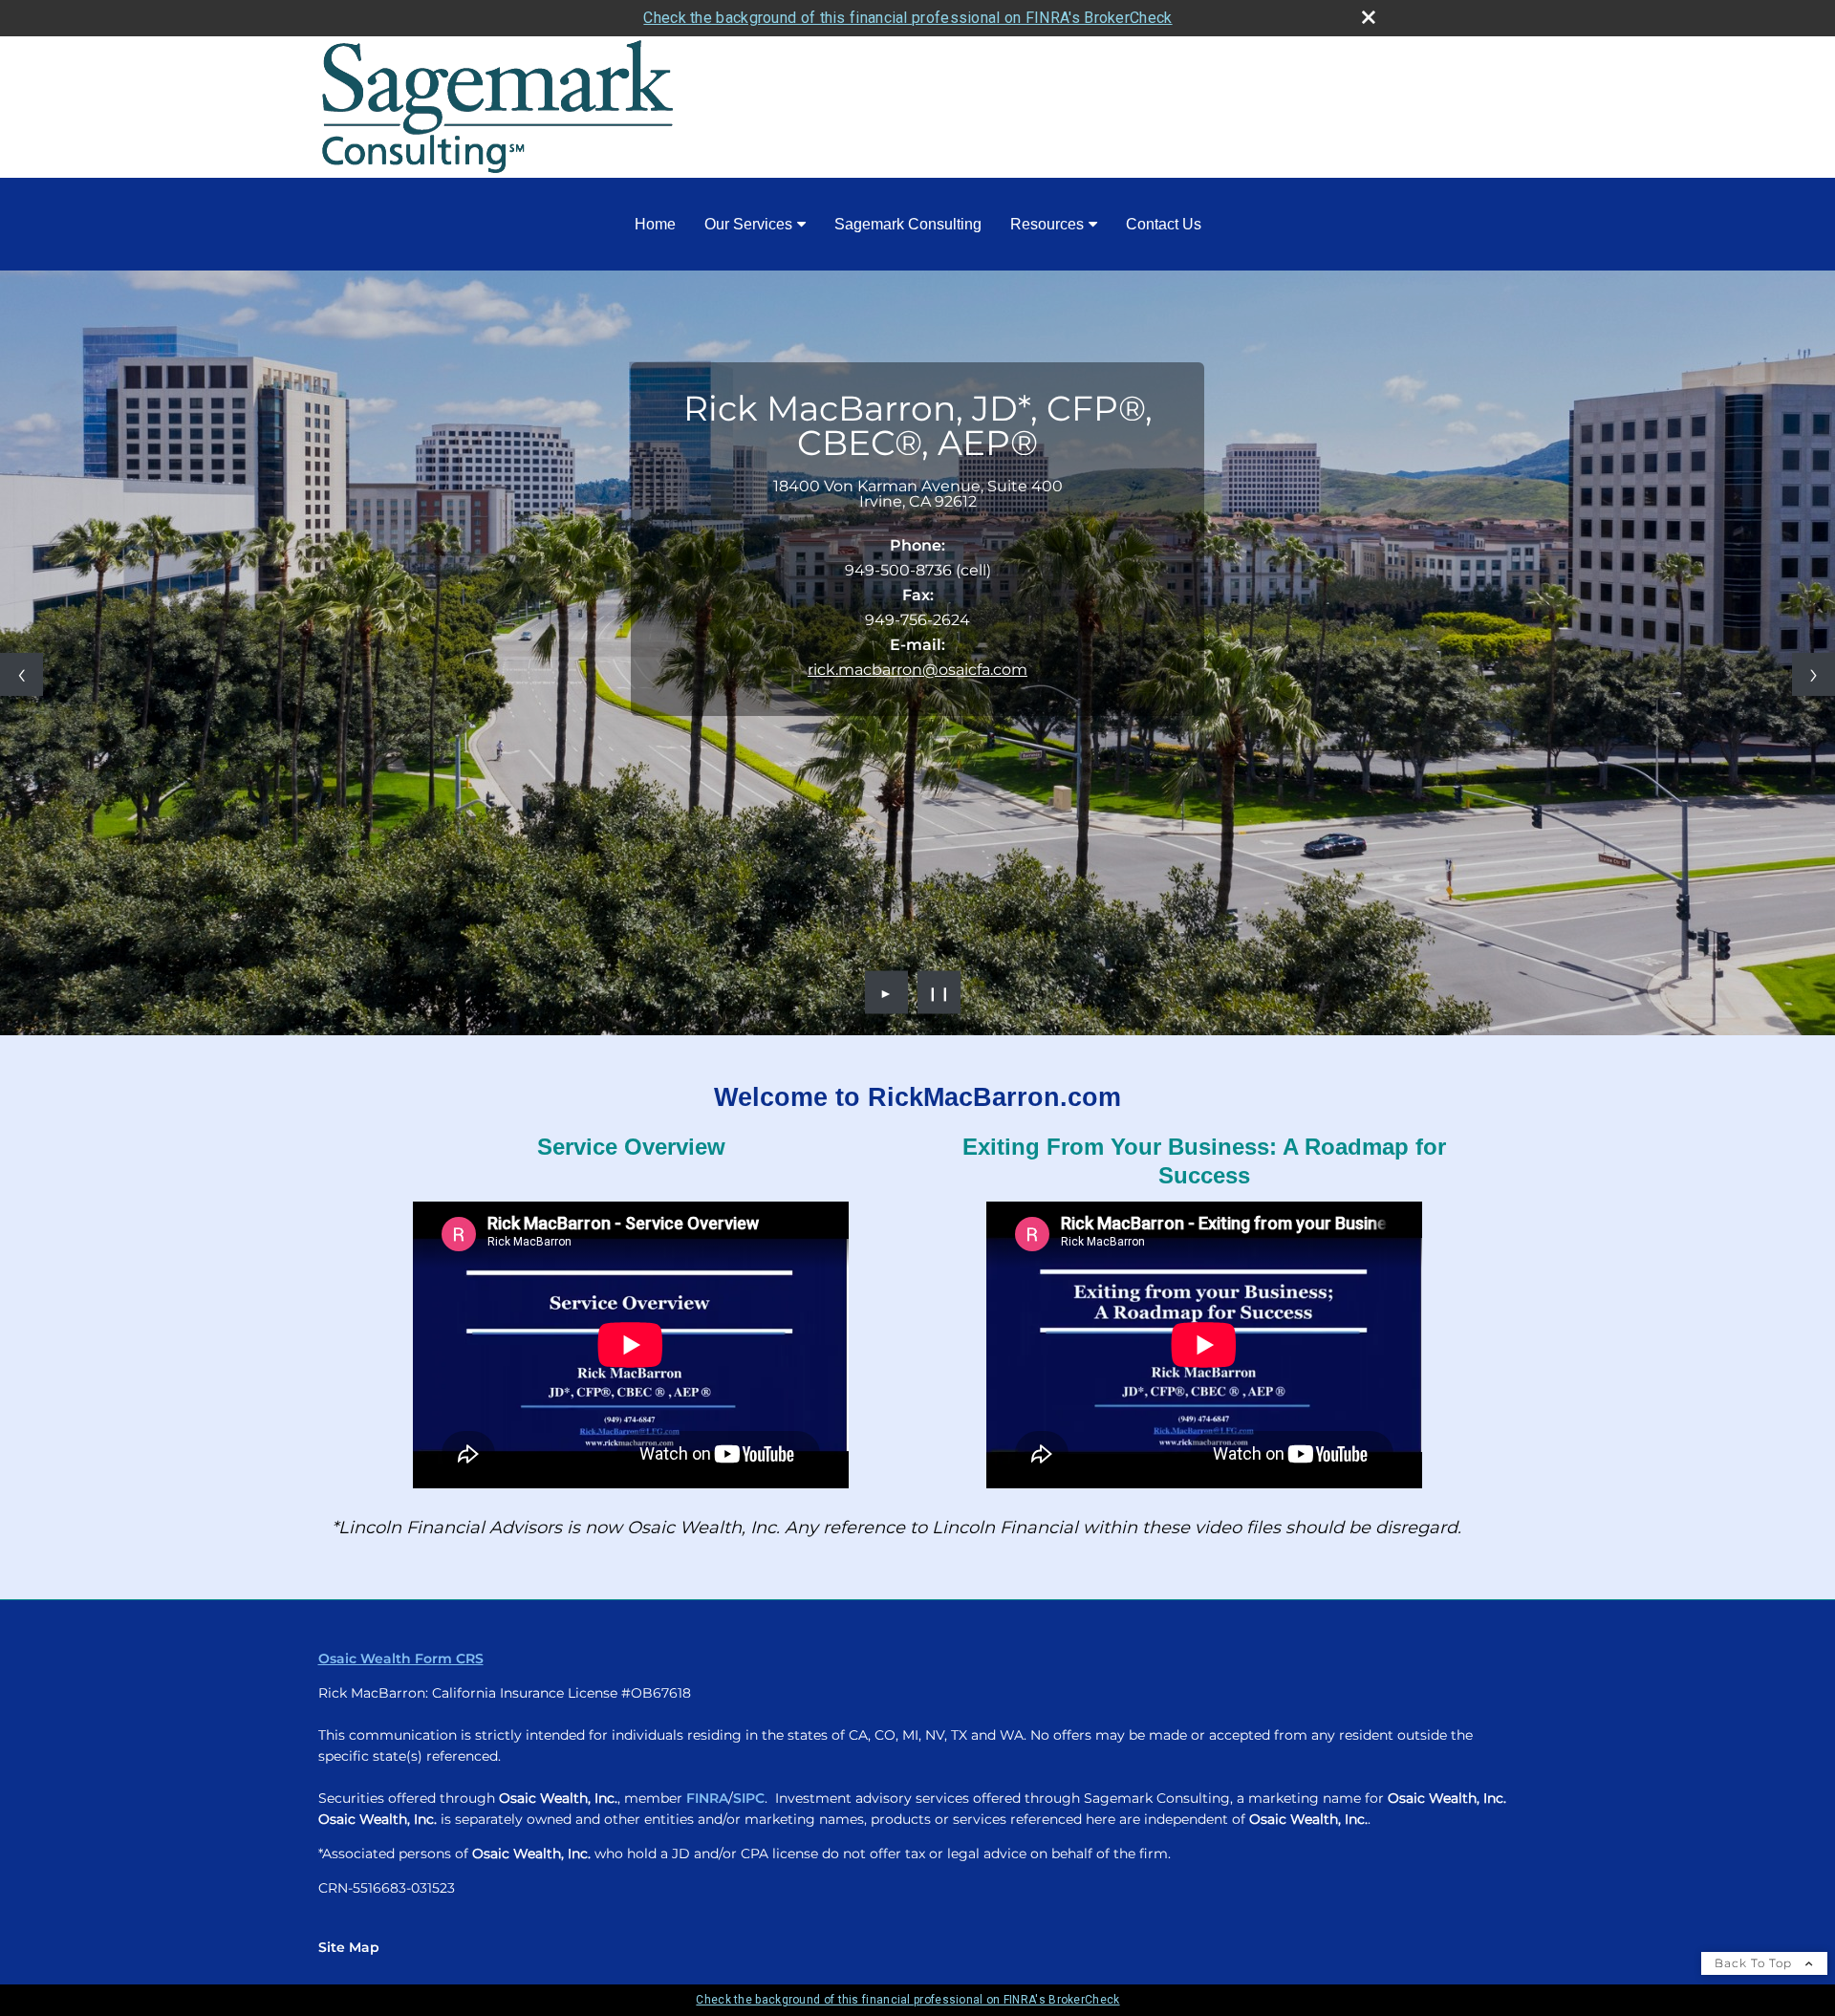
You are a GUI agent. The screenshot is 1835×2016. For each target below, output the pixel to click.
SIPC (749, 1798)
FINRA (707, 1798)
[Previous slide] (22, 674)
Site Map (349, 1947)
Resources (1047, 224)
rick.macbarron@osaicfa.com (917, 670)
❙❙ (939, 992)
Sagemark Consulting (908, 224)
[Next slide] (1813, 674)
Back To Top (1755, 1963)
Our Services (748, 224)
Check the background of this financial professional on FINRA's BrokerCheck (907, 18)
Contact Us (1164, 224)
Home (655, 224)
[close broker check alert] (1369, 17)
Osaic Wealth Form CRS (401, 1658)
